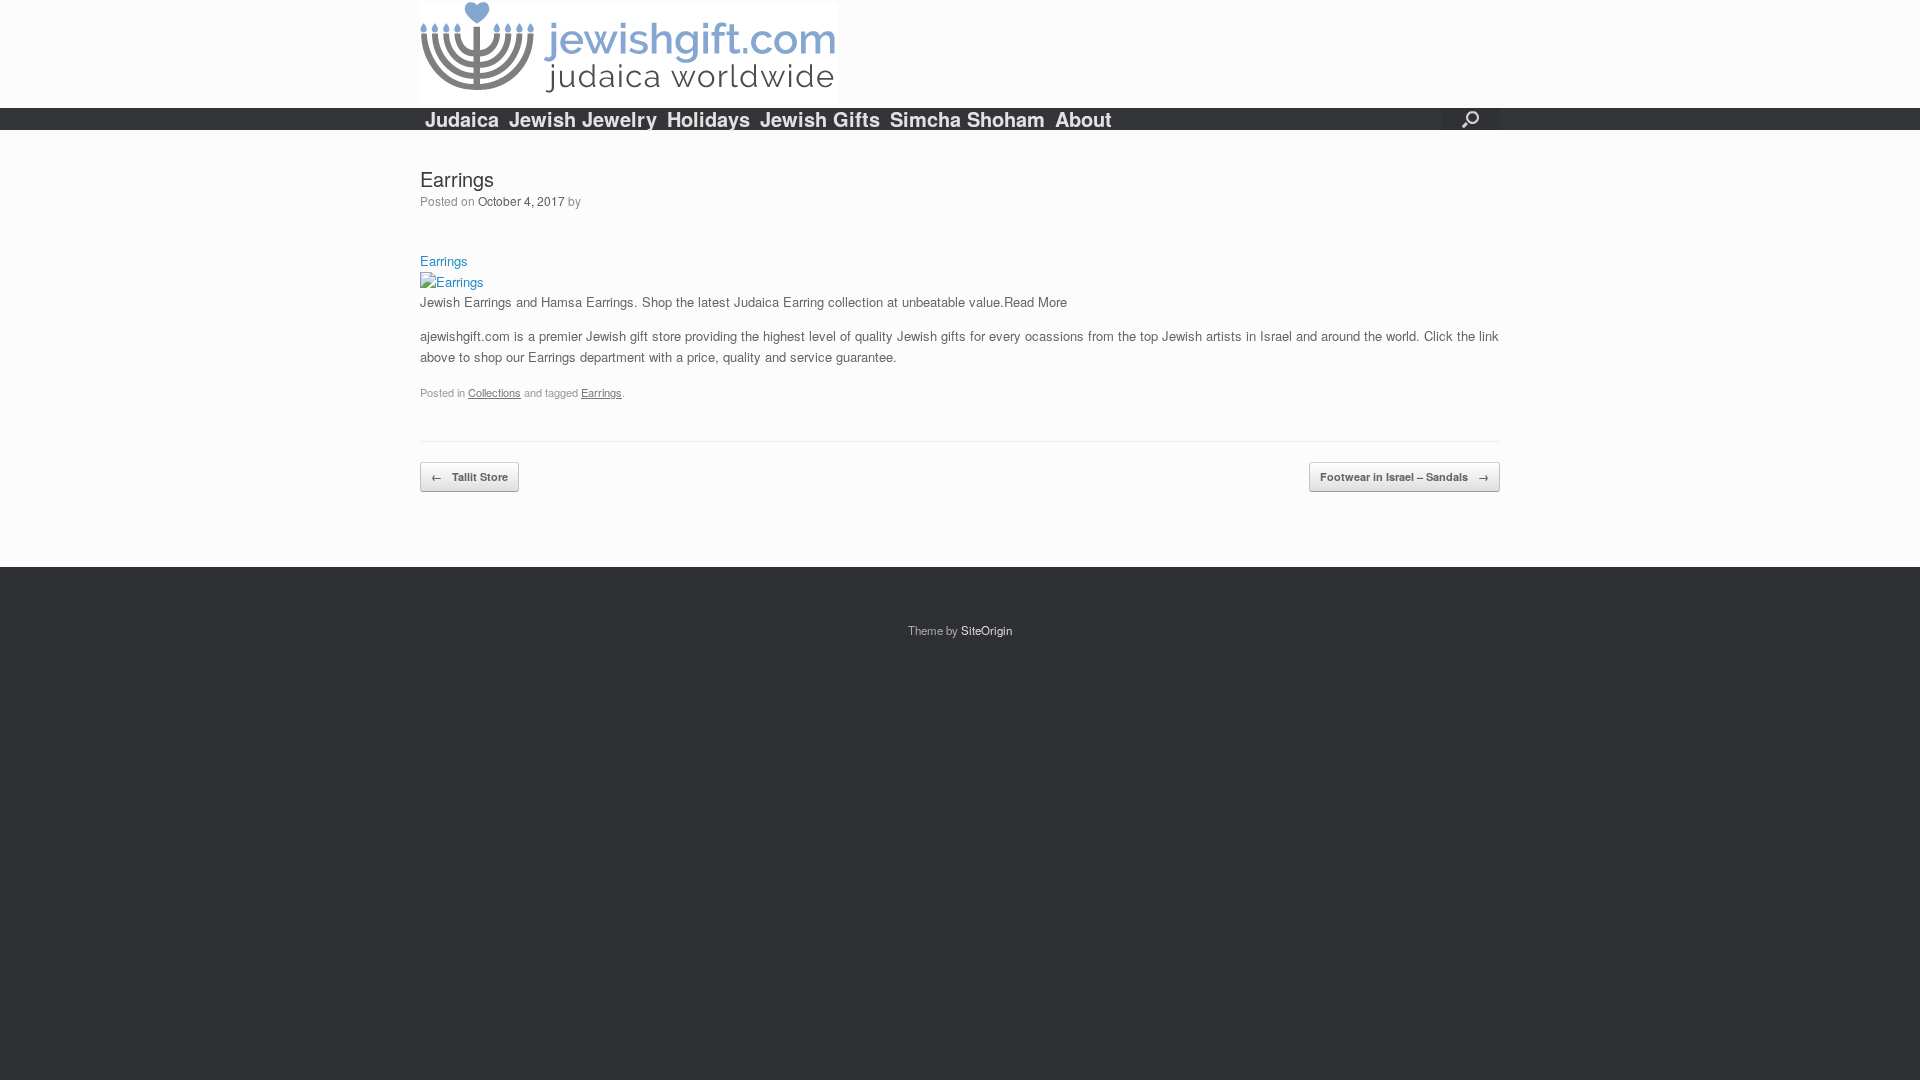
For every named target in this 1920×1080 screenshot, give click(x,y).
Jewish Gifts (820, 119)
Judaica (462, 119)
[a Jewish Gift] (629, 54)
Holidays (708, 119)
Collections (494, 392)
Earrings (601, 392)
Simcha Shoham (967, 119)
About (1083, 119)
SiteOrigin (986, 630)
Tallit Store (469, 476)
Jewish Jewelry (583, 119)
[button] (1470, 119)
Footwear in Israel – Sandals (1404, 476)
